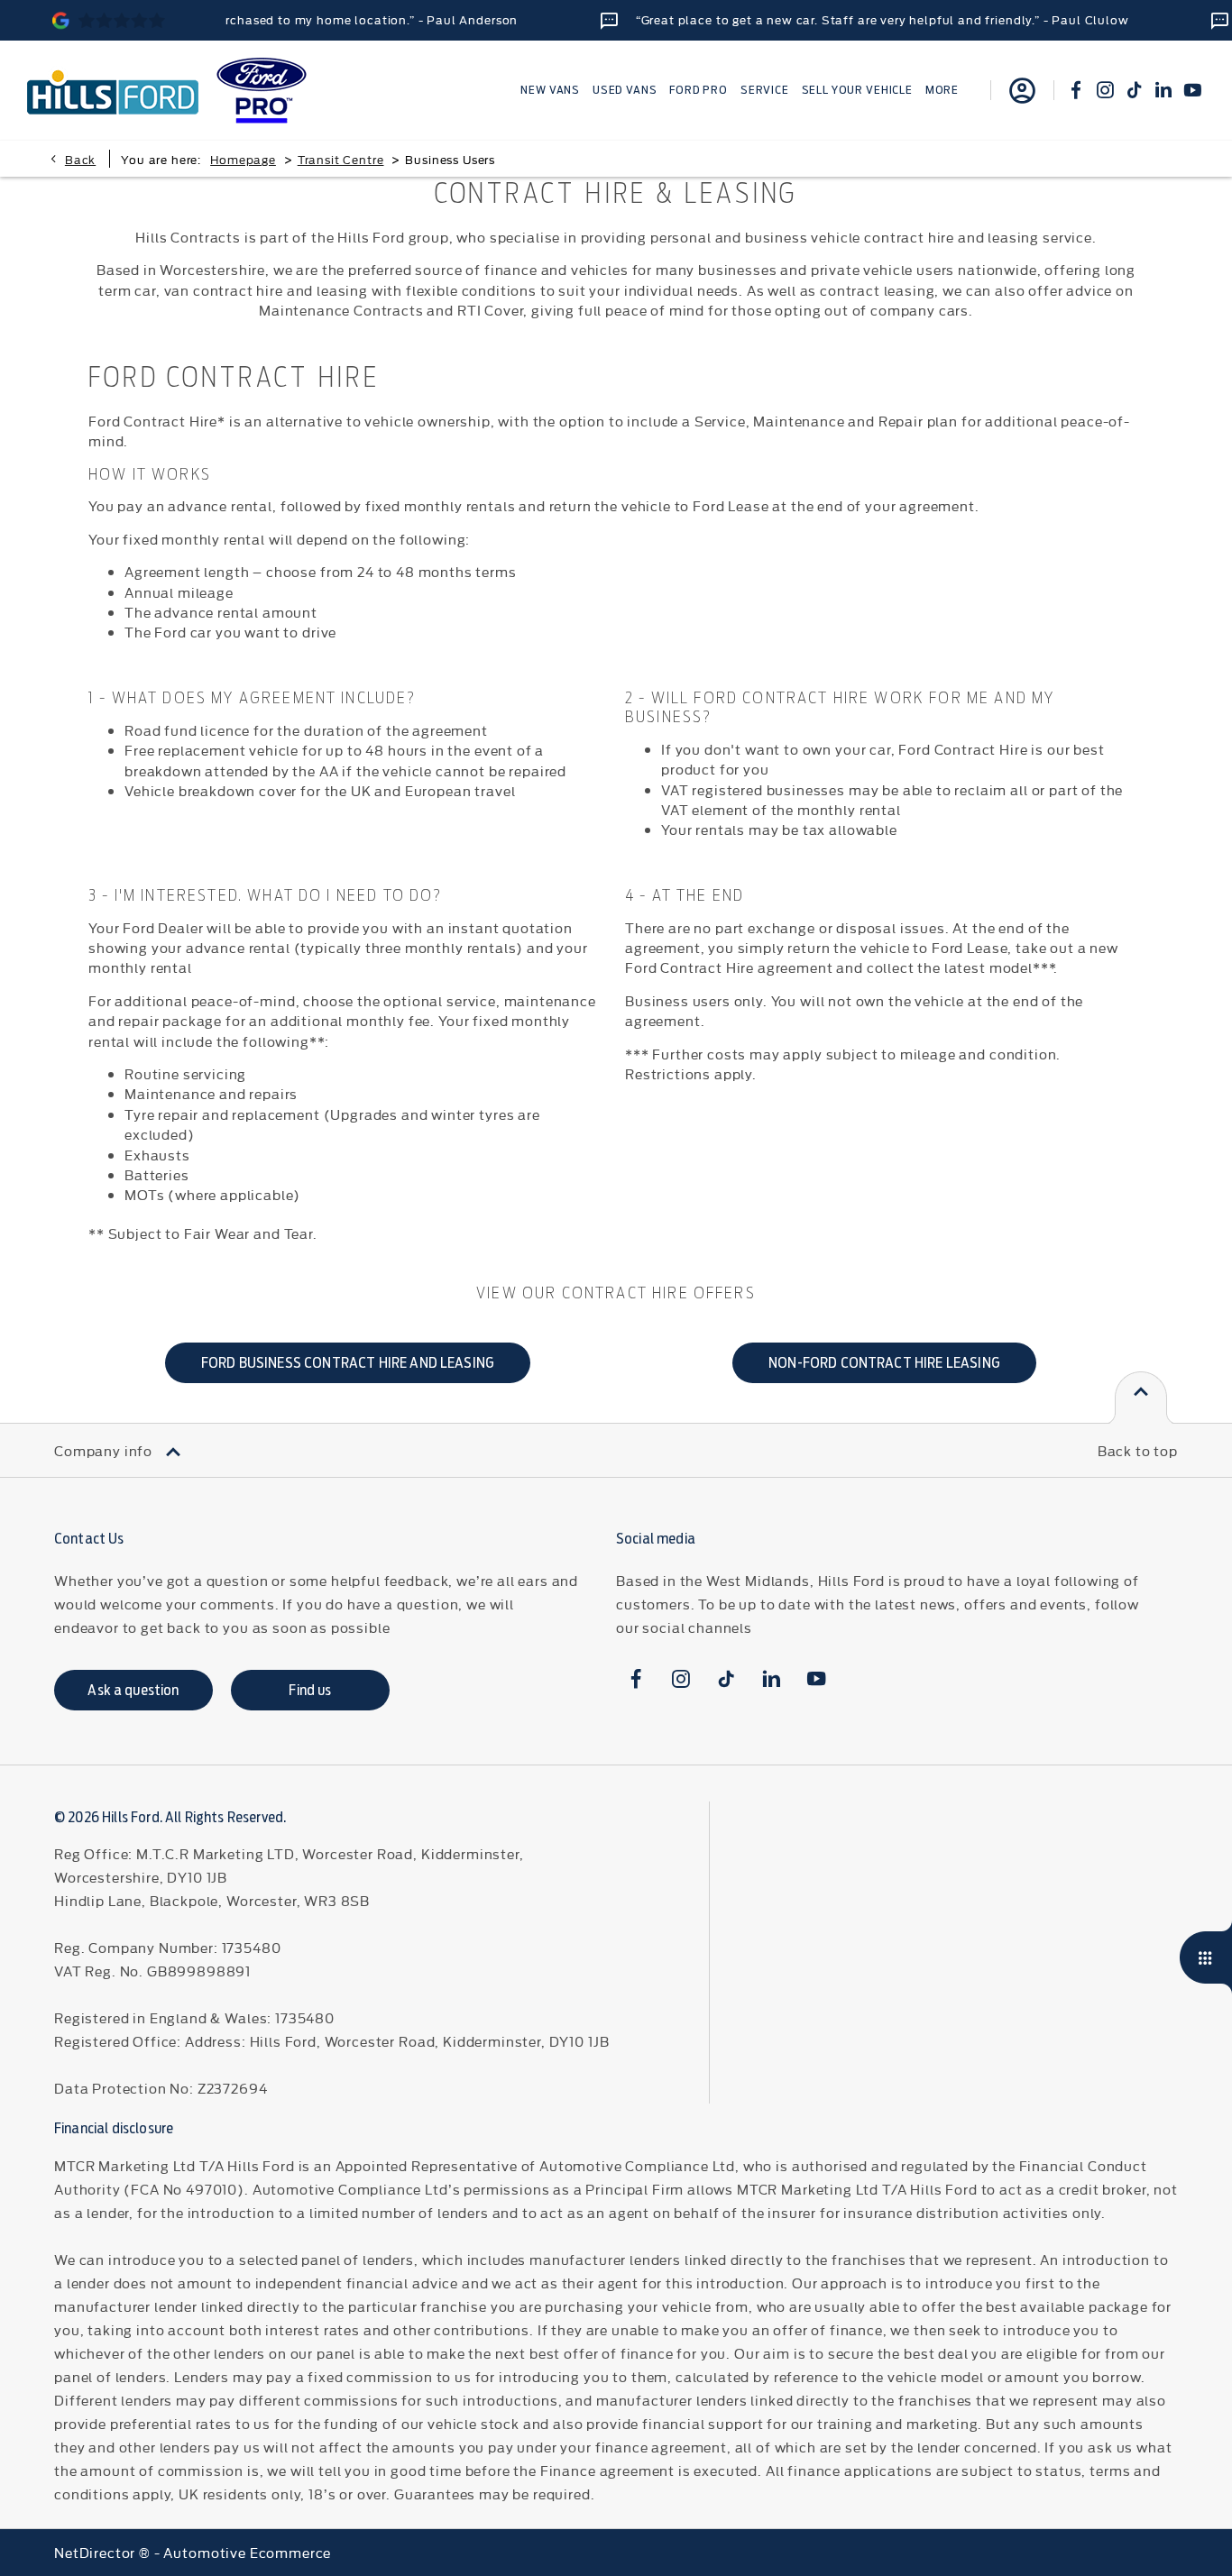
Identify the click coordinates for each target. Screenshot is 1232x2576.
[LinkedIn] (1163, 90)
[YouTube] (1192, 90)
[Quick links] (1206, 1957)
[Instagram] (1105, 90)
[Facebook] (1076, 90)
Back (80, 159)
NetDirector (97, 2552)
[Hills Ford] (113, 90)
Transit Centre (341, 159)
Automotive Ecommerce (247, 2552)
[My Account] (1022, 90)
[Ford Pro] (262, 91)
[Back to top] (1141, 1398)
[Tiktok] (1135, 90)
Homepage (243, 159)
